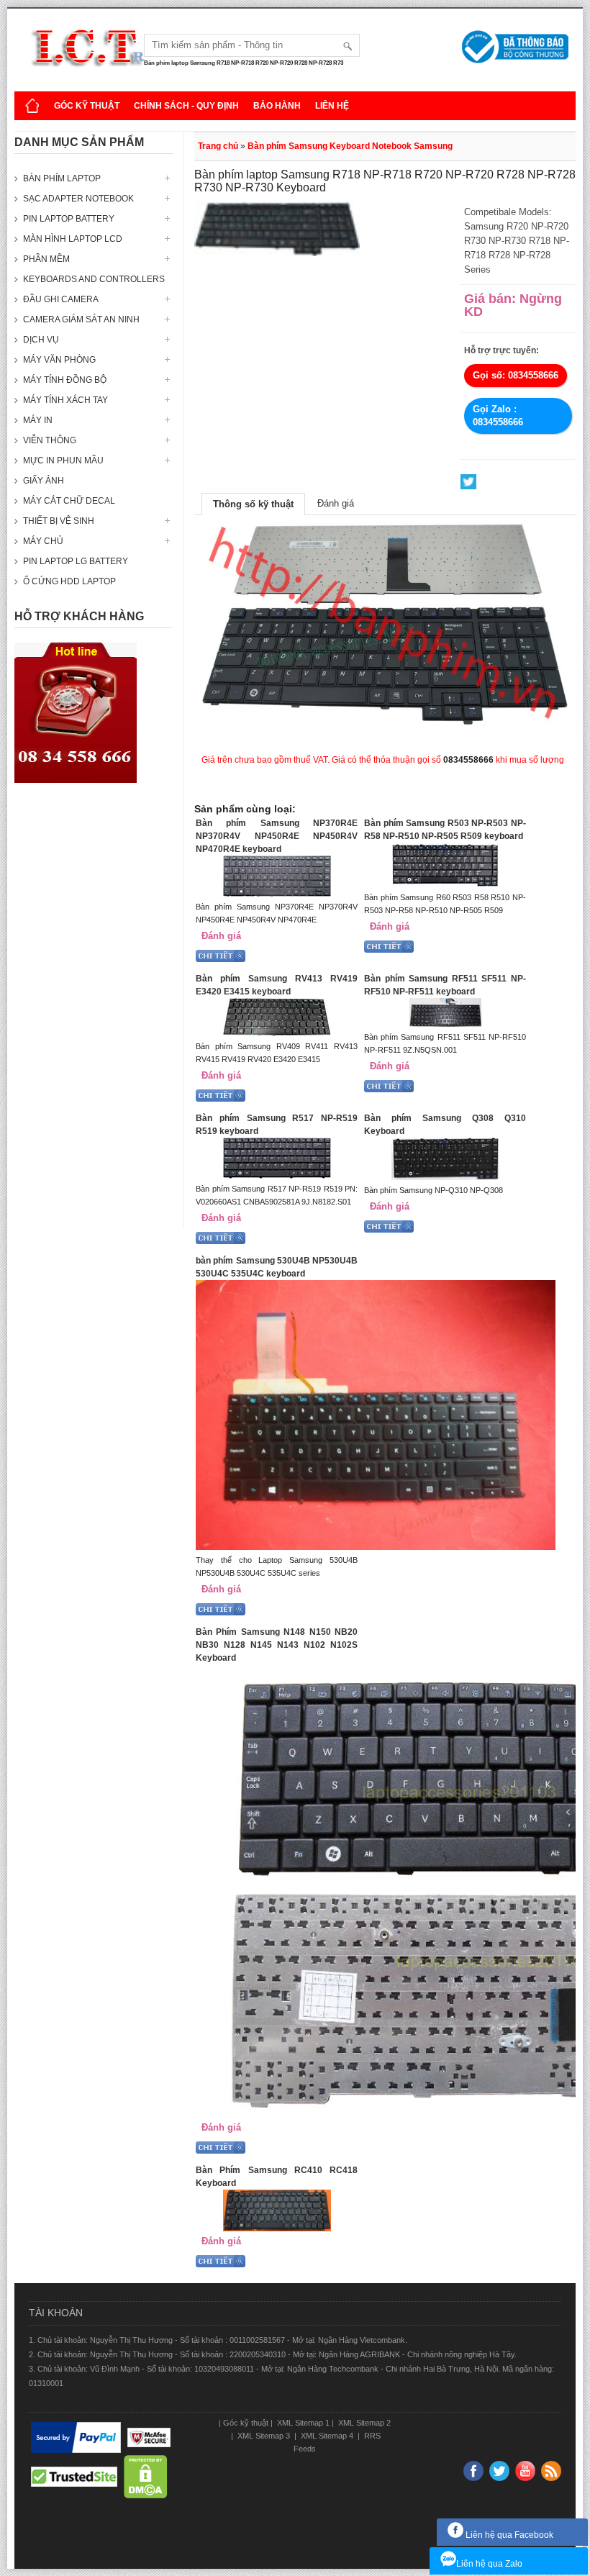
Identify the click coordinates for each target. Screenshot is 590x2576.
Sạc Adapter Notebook (78, 199)
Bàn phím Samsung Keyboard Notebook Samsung (350, 146)
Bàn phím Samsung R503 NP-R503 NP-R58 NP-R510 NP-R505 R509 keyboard (445, 830)
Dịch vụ (41, 340)
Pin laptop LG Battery (76, 561)
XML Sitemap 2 (363, 2423)
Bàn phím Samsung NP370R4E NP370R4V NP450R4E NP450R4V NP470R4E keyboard (277, 836)
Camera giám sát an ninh (81, 319)
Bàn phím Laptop (62, 178)
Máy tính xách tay (65, 400)
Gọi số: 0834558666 (516, 375)
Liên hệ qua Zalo (489, 2564)
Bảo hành (277, 106)
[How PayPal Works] (76, 2438)
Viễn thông (50, 440)
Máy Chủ (43, 541)
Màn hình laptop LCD (73, 239)
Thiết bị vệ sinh (59, 521)
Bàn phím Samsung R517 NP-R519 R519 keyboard (277, 1125)
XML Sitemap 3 (264, 2436)
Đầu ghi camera (61, 299)
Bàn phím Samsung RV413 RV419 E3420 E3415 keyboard (277, 985)
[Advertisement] (94, 1013)
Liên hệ (332, 106)
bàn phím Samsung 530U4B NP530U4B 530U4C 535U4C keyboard (277, 1267)
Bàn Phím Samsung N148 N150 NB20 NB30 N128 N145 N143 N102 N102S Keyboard (277, 1645)
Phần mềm (46, 259)
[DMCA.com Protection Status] (146, 2477)
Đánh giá (336, 503)
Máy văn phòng (59, 360)
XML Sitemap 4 (327, 2436)
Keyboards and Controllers (94, 279)
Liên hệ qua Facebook (508, 2535)
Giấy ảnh (44, 481)
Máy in (38, 420)
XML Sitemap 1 (302, 2423)
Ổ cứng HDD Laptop (69, 581)
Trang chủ (218, 146)
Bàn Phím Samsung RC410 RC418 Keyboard (277, 2177)
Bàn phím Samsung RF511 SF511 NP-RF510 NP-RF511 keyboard (445, 985)
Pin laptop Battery (69, 219)
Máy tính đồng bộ (65, 380)
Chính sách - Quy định (186, 106)
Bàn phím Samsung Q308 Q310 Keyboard (445, 1125)
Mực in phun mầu (63, 461)
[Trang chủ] (32, 106)
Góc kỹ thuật (87, 106)
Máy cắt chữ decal (69, 501)
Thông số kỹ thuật (253, 504)
